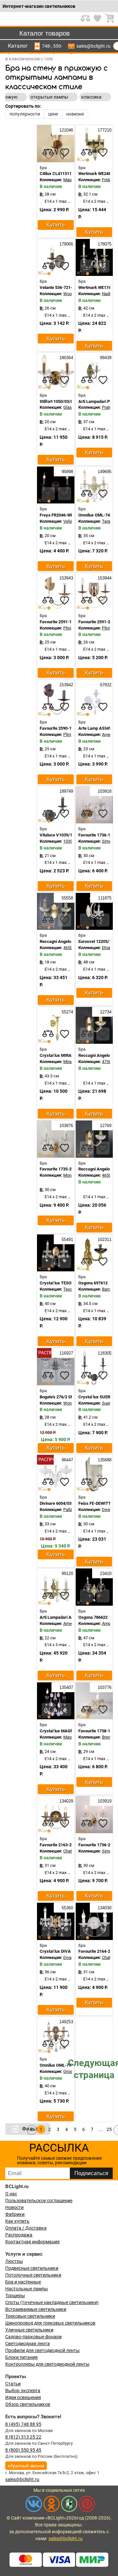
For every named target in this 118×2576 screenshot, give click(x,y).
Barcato (109, 1289)
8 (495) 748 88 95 (23, 2424)
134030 (104, 1908)
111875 (104, 898)
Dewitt (108, 1510)
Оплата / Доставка (26, 2228)
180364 (66, 358)
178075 (104, 244)
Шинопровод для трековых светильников (50, 2323)
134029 (66, 1801)
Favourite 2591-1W (57, 622)
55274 (67, 1012)
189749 (66, 791)
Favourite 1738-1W (96, 1731)
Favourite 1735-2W (57, 1169)
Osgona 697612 (93, 1283)
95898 (67, 472)
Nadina (108, 294)
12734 (105, 1012)
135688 (104, 1460)
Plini (67, 628)
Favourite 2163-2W (57, 1845)
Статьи (13, 2384)
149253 (66, 2022)
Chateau (71, 1851)
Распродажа (19, 2235)
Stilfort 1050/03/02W (59, 401)
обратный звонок (26, 2466)
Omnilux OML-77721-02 (62, 2065)
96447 (67, 1460)
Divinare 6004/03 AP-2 (61, 1503)
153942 (66, 685)
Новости (14, 2207)
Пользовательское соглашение (39, 2201)
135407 (66, 1687)
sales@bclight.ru (93, 46)
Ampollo (109, 1623)
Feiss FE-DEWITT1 (96, 1503)
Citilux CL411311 (56, 174)
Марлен (71, 180)
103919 (104, 1801)
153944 (104, 578)
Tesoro (70, 1289)
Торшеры (15, 2296)
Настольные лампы (27, 2289)
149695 (104, 472)
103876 (66, 1126)
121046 (66, 130)
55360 (67, 1908)
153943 (66, 578)
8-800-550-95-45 (58, 46)
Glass (69, 407)
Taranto (109, 521)
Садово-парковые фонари (33, 2337)
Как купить (17, 2221)
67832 (105, 685)
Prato (107, 407)
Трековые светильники (30, 2316)
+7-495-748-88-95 (47, 46)
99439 (105, 358)
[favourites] (65, 152)
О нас (11, 2194)
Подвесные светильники (32, 2268)
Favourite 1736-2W (96, 1845)
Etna (106, 948)
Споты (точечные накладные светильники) (52, 2302)
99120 (67, 1574)
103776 (104, 1687)
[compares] (48, 152)
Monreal (71, 1175)
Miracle (70, 1062)
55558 (67, 898)
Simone (109, 841)
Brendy (108, 1737)
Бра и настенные (23, 2282)
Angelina (110, 734)
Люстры (14, 2261)
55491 (67, 1240)
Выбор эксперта (23, 2391)
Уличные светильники (29, 2330)
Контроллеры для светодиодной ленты (47, 2364)
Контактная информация (32, 2242)
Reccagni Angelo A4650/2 (64, 941)
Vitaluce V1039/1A (57, 835)
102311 (104, 1240)
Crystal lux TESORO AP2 (63, 1283)
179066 (66, 244)
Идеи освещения (23, 2397)
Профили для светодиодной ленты (42, 2350)
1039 (68, 841)
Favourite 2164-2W (96, 1951)
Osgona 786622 (93, 1617)
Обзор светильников (28, 2404)
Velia (68, 521)
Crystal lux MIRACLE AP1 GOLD (70, 1055)
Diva (67, 1957)
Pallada (70, 1510)
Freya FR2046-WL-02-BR (63, 515)
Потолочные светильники (33, 2275)
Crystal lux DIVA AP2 (60, 1951)
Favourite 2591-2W (96, 622)
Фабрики (15, 2214)
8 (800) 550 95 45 (23, 2450)
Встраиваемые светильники (36, 2309)
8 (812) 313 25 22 (23, 2437)
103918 (104, 791)
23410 (105, 1574)
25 (109, 2129)
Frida (107, 180)
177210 (104, 130)
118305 (104, 1353)
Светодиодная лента (28, 2344)
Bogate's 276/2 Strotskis (62, 1397)
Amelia (70, 1623)
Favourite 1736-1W (96, 835)
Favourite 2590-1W (57, 728)
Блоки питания (21, 2357)
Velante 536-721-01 (58, 287)
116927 (66, 1353)
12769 (105, 1126)
